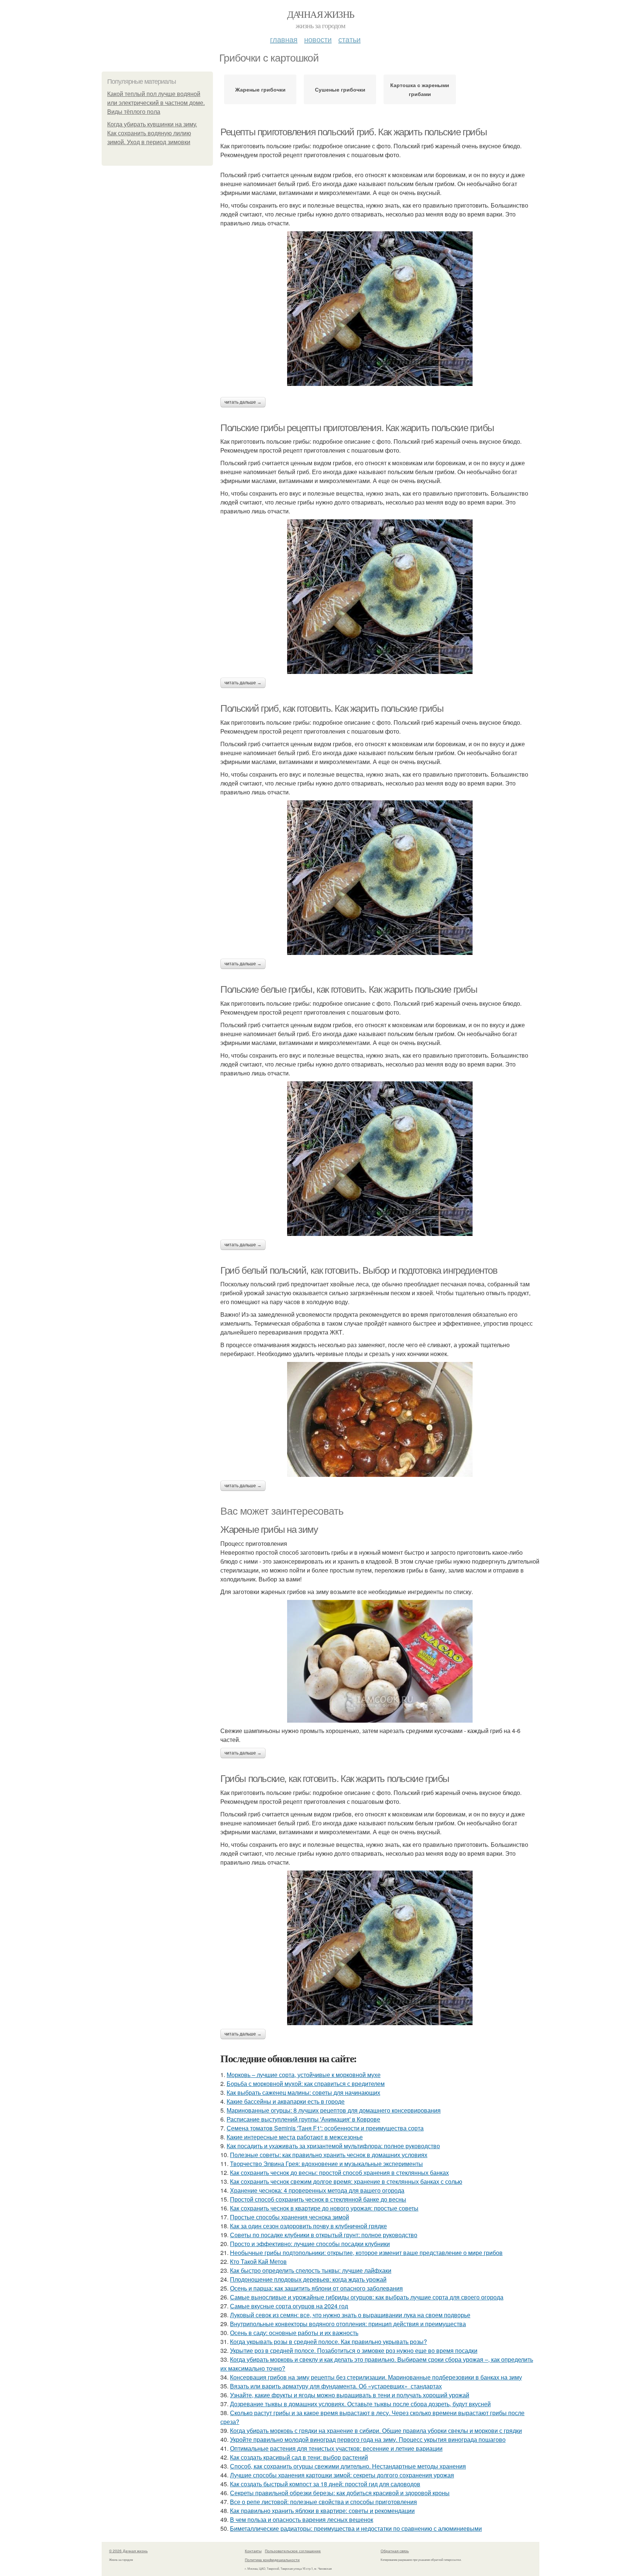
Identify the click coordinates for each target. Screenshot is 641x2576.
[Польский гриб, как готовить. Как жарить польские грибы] (380, 878)
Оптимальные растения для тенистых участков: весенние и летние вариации (336, 2448)
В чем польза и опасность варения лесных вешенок (302, 2519)
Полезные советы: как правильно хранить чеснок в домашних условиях (329, 2155)
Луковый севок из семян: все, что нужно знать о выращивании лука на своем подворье (350, 2315)
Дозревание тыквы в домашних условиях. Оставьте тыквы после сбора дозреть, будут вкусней (360, 2404)
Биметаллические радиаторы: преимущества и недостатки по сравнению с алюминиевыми (356, 2528)
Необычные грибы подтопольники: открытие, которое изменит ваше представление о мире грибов (366, 2253)
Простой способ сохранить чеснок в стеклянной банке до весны (318, 2199)
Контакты (253, 2551)
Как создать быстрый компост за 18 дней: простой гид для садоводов (325, 2484)
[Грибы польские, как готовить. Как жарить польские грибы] (380, 1948)
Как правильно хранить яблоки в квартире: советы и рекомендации (322, 2511)
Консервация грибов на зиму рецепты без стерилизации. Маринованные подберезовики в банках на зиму (376, 2377)
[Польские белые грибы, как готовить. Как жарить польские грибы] (380, 1159)
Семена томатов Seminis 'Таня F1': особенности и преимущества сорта (325, 2128)
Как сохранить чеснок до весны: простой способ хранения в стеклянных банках (339, 2172)
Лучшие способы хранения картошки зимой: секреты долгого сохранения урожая (342, 2475)
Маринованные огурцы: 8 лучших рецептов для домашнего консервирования (334, 2110)
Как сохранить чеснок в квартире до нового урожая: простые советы (324, 2208)
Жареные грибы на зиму (269, 1530)
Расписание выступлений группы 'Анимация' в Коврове (303, 2119)
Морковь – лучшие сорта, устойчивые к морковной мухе (304, 2075)
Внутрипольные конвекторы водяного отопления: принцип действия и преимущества (348, 2324)
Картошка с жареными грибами (420, 89)
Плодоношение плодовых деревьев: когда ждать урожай (308, 2279)
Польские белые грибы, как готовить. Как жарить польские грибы (349, 989)
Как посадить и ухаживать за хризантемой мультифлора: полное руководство (333, 2146)
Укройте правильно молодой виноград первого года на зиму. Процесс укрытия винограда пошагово (368, 2439)
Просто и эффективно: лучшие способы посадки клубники (310, 2244)
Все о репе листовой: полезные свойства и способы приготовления (323, 2502)
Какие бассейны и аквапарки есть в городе (286, 2101)
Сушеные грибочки (340, 89)
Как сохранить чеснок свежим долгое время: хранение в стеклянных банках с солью (346, 2181)
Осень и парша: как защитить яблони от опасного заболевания (316, 2288)
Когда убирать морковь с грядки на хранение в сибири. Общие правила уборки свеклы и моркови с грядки (376, 2430)
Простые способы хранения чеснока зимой (290, 2217)
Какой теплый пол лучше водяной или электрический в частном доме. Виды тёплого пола (156, 103)
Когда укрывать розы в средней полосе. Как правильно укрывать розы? (328, 2342)
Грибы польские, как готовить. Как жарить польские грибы (335, 1779)
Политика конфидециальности (272, 2560)
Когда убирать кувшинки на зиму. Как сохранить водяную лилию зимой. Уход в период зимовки (152, 133)
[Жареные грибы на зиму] (380, 1661)
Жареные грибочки (260, 89)
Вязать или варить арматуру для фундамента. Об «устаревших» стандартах (336, 2386)
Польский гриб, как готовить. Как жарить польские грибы (332, 708)
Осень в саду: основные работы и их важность (294, 2333)
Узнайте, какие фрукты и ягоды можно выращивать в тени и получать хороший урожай (350, 2395)
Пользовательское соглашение (293, 2551)
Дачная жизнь (321, 14)
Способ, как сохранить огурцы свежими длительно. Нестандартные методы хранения (348, 2466)
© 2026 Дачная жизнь (128, 2551)
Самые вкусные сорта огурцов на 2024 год (289, 2306)
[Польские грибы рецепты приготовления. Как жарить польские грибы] (380, 597)
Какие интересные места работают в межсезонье (295, 2137)
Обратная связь (395, 2551)
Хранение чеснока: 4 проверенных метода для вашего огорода (317, 2190)
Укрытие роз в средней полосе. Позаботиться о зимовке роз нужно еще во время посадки (354, 2350)
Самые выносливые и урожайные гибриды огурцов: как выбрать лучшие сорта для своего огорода (367, 2297)
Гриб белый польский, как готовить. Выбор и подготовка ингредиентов (359, 1270)
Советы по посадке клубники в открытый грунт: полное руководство (324, 2235)
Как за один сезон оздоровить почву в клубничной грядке (308, 2226)
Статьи (349, 39)
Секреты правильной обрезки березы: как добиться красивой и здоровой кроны (340, 2493)
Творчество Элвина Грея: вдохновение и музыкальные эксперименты (326, 2164)
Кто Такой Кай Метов (258, 2261)
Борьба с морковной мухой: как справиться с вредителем (306, 2084)
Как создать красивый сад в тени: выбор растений (299, 2457)
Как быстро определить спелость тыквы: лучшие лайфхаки (311, 2270)
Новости (318, 39)
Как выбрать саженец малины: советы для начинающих (303, 2092)
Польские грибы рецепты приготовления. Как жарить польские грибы (357, 428)
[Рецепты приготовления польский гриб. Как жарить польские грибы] (380, 309)
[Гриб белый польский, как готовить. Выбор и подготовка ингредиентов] (380, 1419)
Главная (284, 39)
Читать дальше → (243, 402)
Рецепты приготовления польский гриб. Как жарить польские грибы (354, 132)
